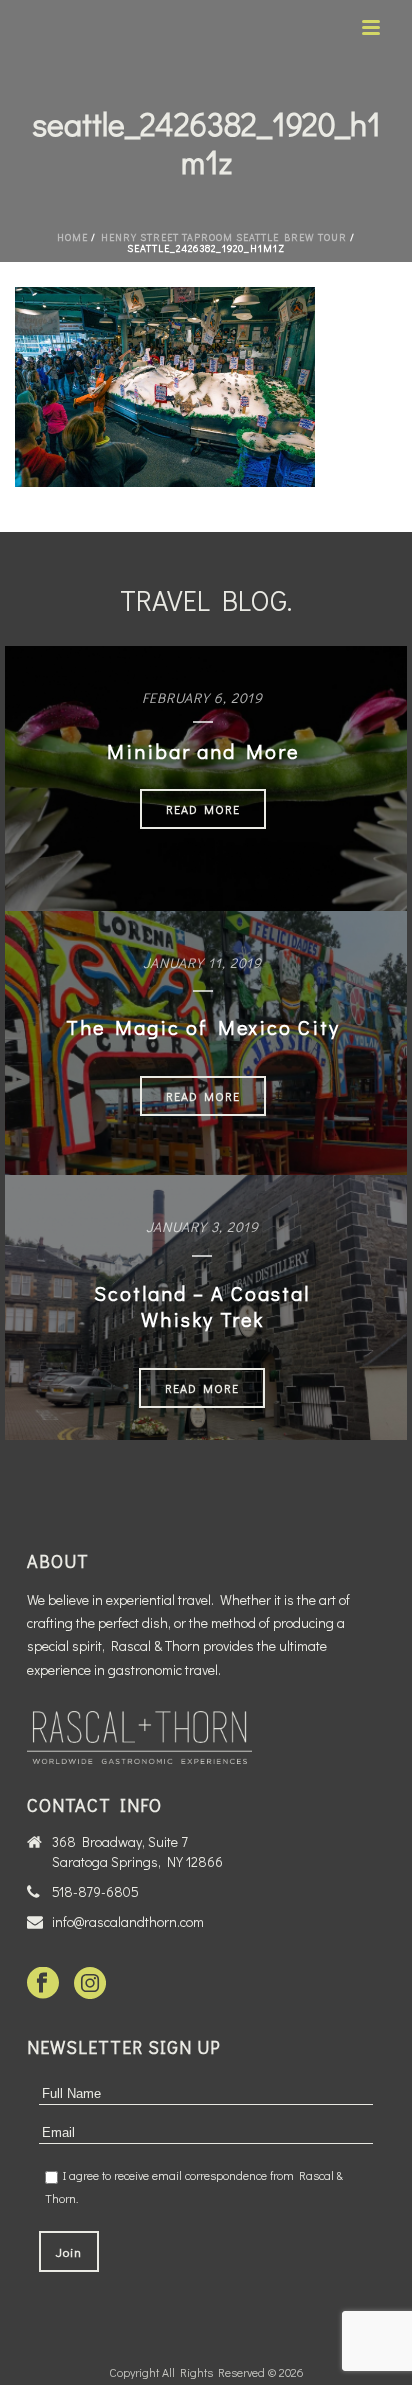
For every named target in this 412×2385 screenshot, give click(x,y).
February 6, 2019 (202, 697)
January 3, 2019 (202, 1226)
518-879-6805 (95, 1892)
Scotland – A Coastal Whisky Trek (202, 1306)
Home (72, 237)
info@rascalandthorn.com (128, 1922)
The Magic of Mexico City (203, 1027)
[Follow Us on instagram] (90, 1984)
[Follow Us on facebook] (43, 1984)
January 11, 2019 (202, 962)
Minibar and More (203, 751)
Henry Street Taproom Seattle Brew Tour (224, 237)
